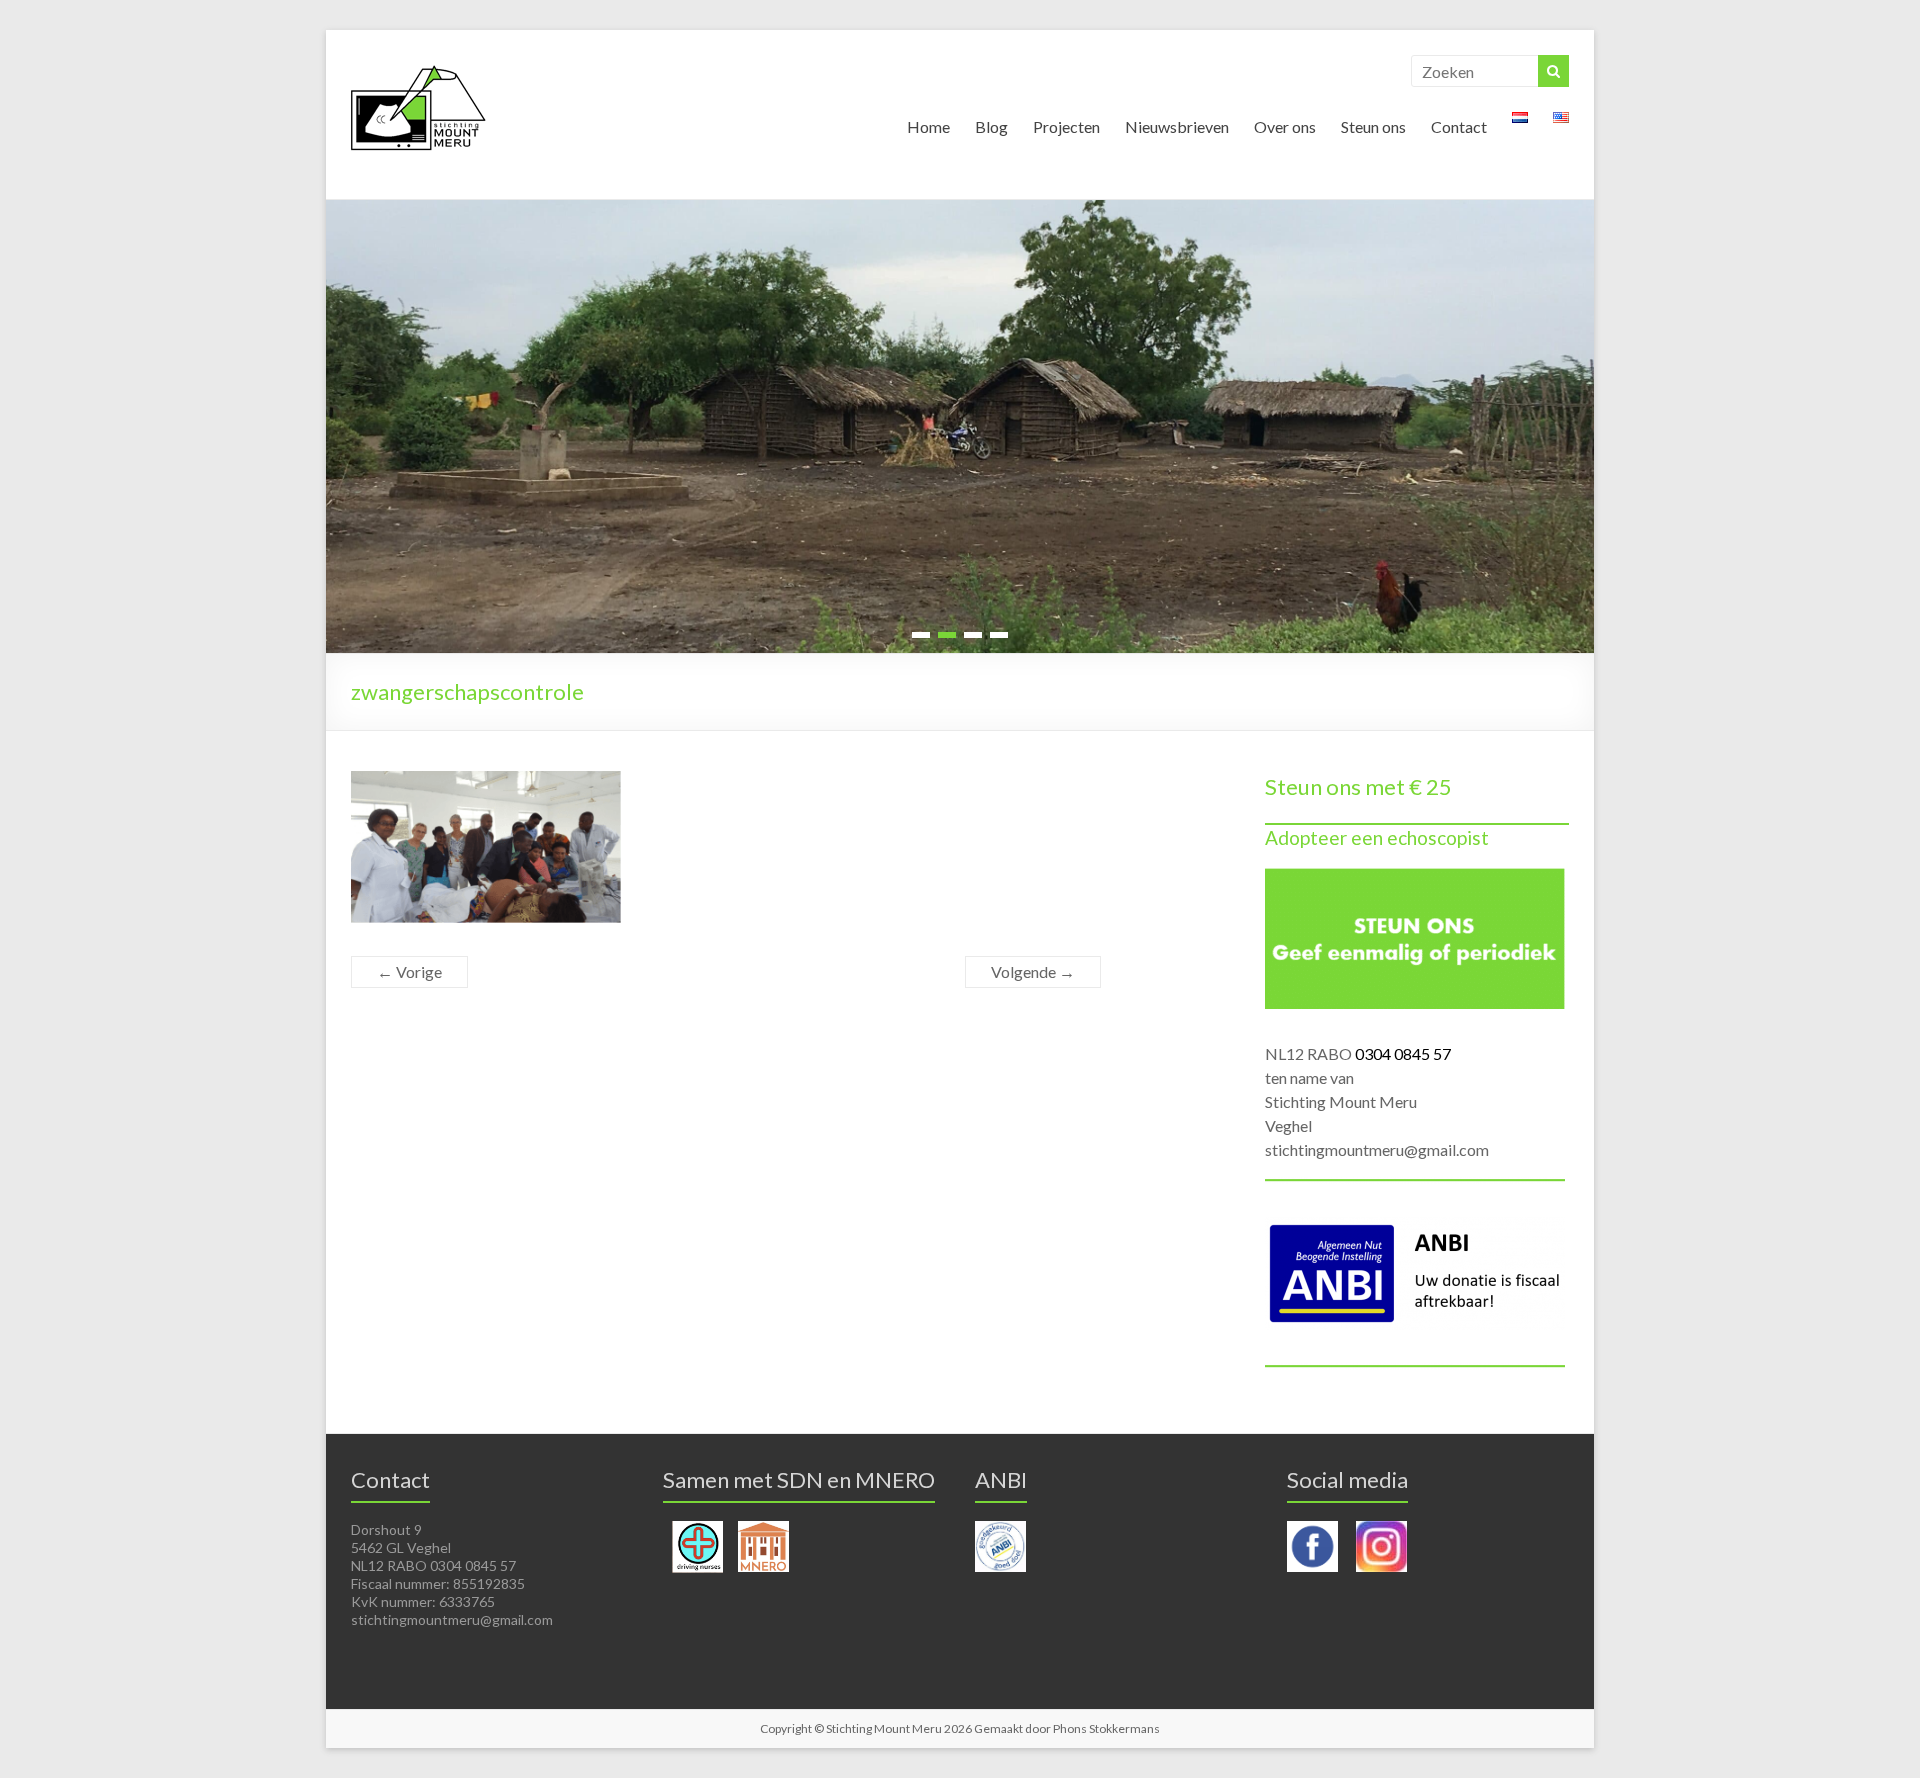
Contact (1459, 126)
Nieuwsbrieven (1177, 126)
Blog (991, 126)
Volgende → (1033, 971)
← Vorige (409, 971)
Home (928, 126)
